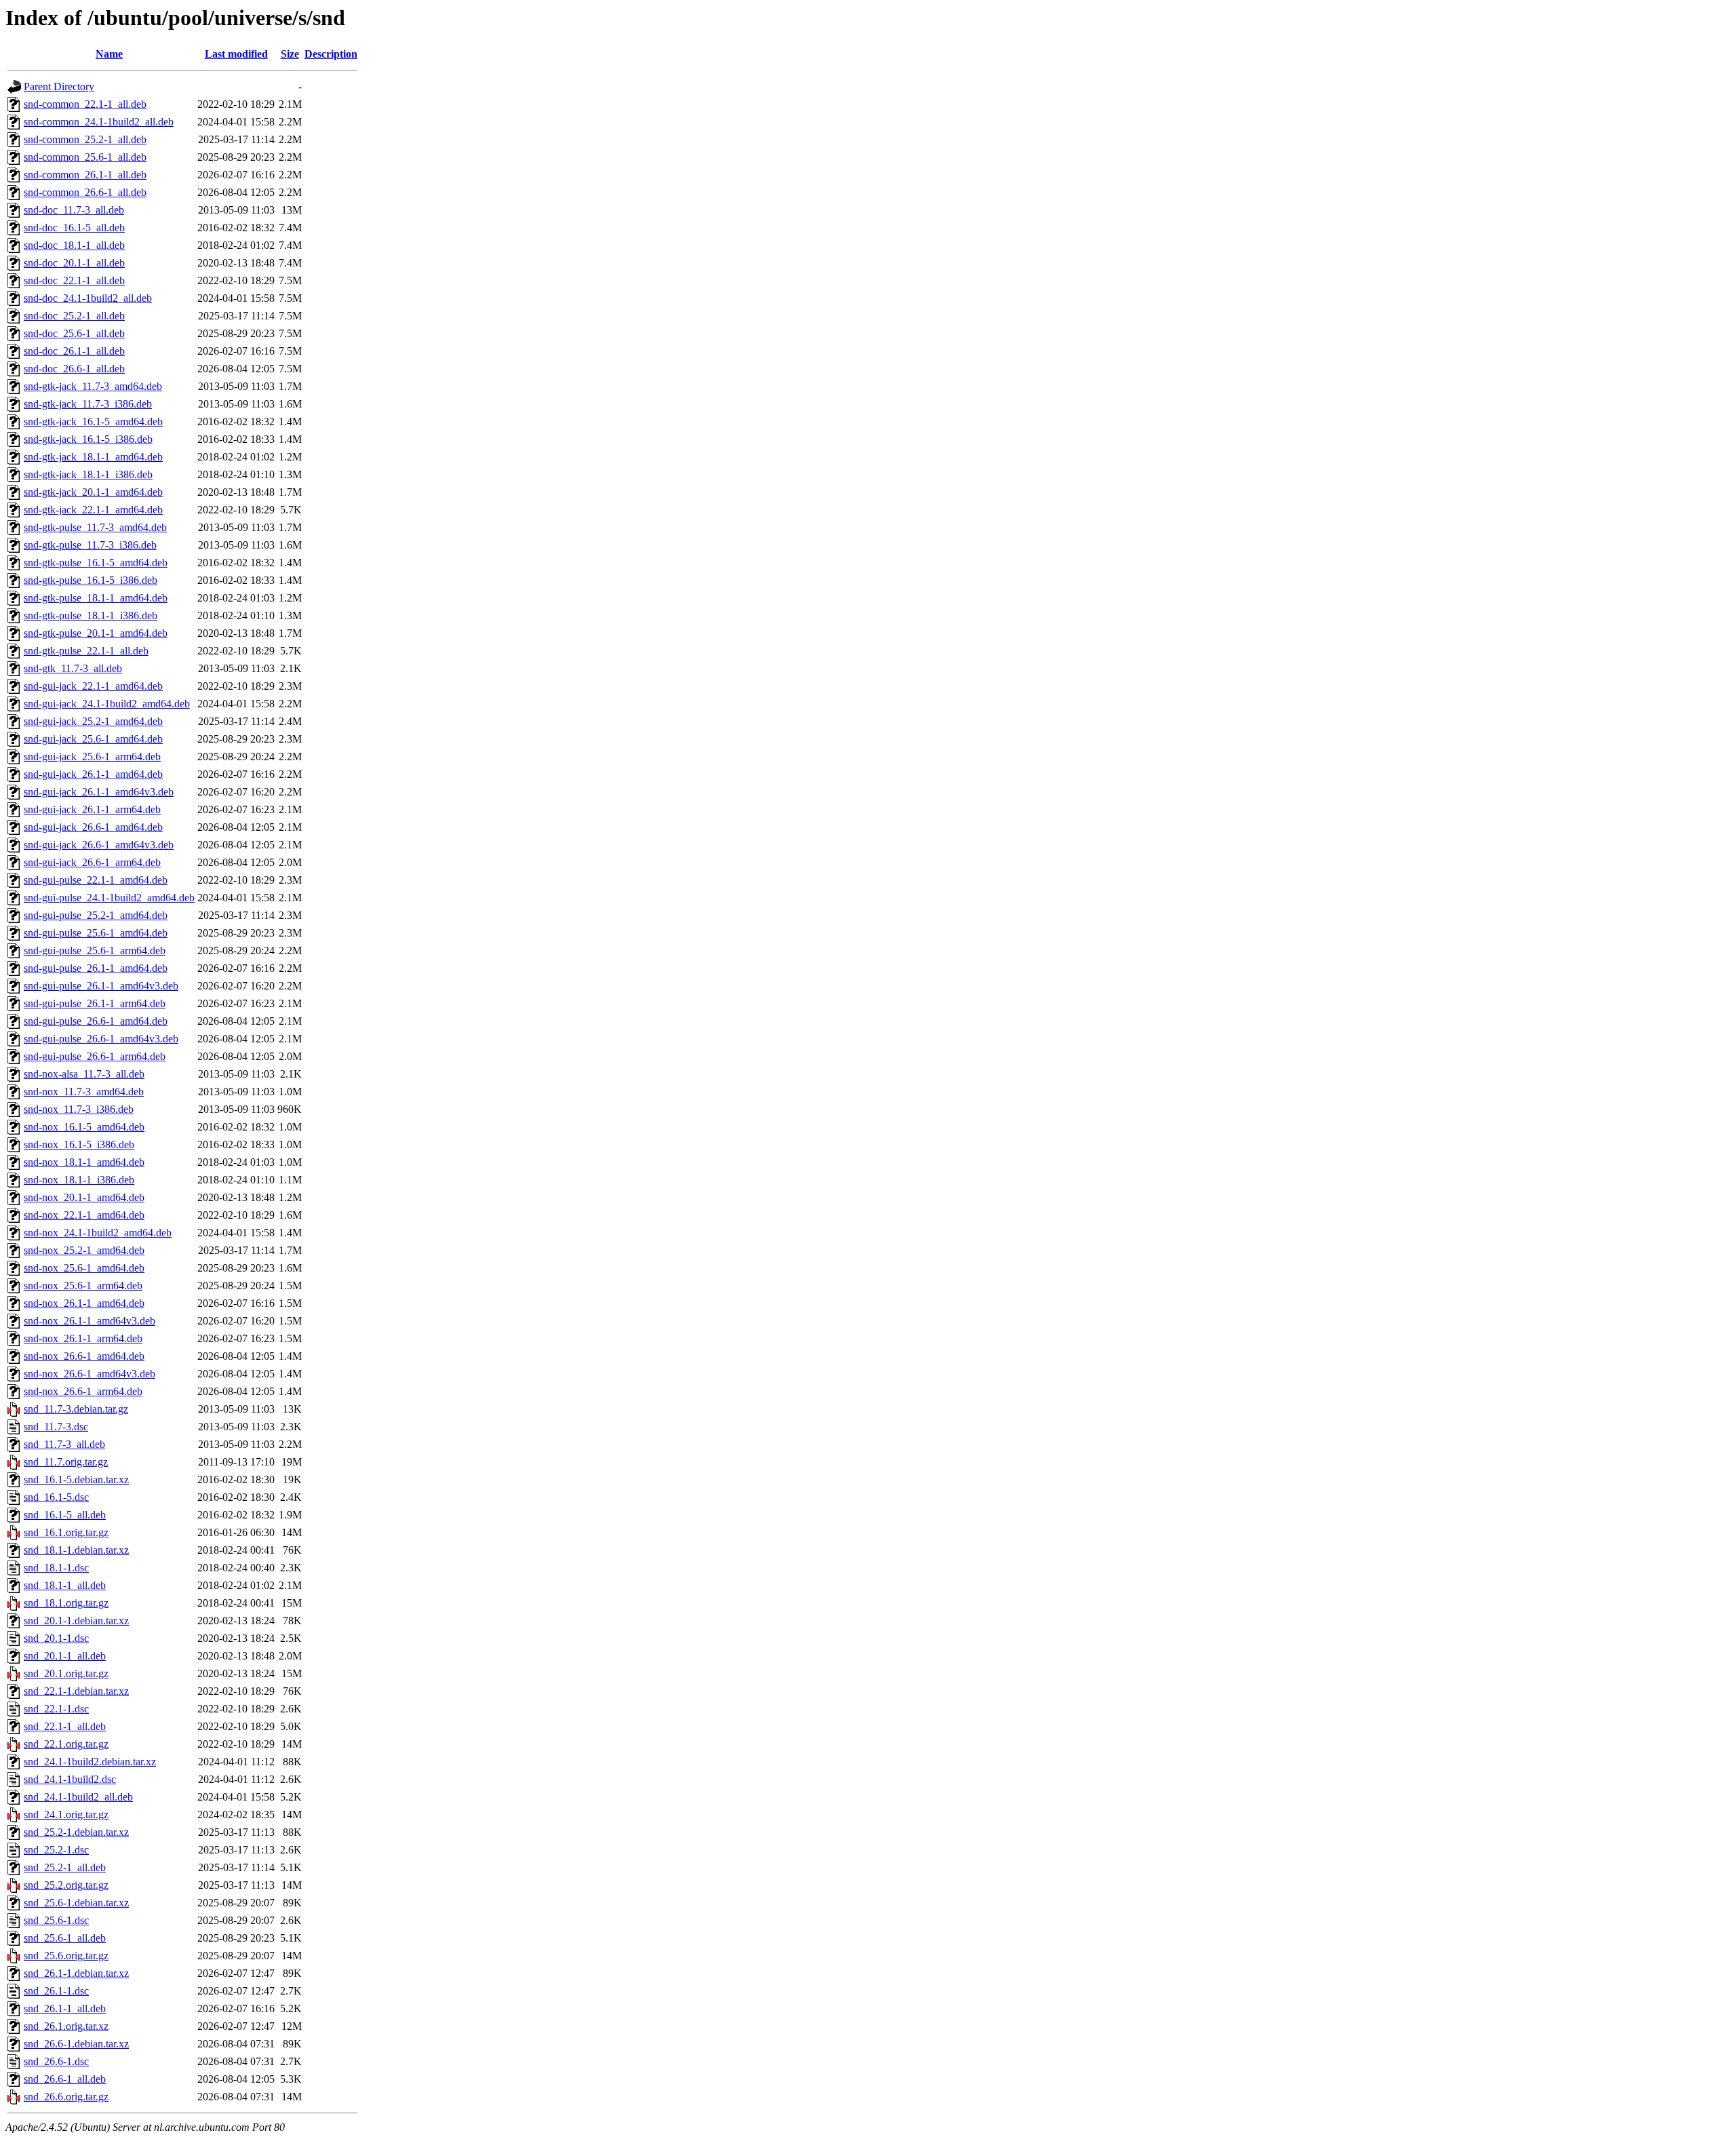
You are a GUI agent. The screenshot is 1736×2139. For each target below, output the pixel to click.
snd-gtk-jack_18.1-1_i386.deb (88, 474)
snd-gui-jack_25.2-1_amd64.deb (93, 721)
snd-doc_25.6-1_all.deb (74, 333)
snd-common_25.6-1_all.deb (85, 157)
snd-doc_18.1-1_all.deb (74, 245)
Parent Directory (59, 86)
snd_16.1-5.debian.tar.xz (76, 1479)
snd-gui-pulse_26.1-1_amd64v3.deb (101, 986)
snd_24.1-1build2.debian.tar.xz (90, 1762)
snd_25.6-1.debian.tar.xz (76, 1903)
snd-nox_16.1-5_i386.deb (79, 1144)
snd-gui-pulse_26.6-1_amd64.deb (96, 1021)
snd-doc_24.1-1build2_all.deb (88, 298)
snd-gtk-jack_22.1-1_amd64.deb (93, 510)
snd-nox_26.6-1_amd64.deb (84, 1356)
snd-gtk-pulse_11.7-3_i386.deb (90, 545)
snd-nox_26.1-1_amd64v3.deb (90, 1321)
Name (109, 54)
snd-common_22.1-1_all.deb (85, 104)
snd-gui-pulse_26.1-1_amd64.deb (96, 968)
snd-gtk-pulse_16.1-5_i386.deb (91, 580)
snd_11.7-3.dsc (56, 1427)
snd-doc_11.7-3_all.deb (74, 210)
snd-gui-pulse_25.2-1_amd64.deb (96, 915)
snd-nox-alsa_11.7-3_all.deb (84, 1074)
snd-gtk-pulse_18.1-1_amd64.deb (96, 598)
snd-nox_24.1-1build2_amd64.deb (98, 1233)
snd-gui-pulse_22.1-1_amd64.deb (96, 880)
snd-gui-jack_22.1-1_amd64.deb (93, 686)
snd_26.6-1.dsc (56, 2061)
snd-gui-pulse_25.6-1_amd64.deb (96, 933)
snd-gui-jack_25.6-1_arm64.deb (92, 757)
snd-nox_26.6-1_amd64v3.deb (90, 1374)
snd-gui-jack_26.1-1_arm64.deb (92, 809)
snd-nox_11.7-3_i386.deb (79, 1109)
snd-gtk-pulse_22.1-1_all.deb (86, 651)
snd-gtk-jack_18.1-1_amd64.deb (93, 457)
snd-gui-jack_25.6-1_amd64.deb (93, 739)
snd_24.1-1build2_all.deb (78, 1797)
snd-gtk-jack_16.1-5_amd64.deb (93, 421)
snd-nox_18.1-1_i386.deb (79, 1180)
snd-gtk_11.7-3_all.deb (73, 668)
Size (290, 54)
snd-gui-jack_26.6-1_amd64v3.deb (99, 845)
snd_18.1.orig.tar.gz (66, 1603)
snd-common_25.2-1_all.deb (85, 139)
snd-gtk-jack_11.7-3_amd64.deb (93, 386)
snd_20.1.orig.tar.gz (66, 1673)
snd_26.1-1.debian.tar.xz (76, 1973)
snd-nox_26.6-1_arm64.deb (83, 1391)
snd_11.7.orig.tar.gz (66, 1462)
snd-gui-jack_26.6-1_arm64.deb (92, 862)
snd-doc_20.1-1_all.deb (74, 263)
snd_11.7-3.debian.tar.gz (76, 1409)
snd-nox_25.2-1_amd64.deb (84, 1250)
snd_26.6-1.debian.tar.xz (76, 2044)
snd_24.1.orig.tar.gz (66, 1814)
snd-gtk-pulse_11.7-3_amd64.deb (95, 527)
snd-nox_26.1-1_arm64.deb (83, 1338)
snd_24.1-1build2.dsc (70, 1779)
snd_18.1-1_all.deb (65, 1585)
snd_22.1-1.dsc (56, 1709)
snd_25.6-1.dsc (56, 1920)
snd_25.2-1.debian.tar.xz (76, 1832)
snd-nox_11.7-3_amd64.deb (84, 1092)
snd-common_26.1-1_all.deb (85, 175)
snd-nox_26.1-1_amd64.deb (84, 1303)
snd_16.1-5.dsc (56, 1497)
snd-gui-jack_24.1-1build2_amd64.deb (107, 704)
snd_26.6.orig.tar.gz (66, 2097)
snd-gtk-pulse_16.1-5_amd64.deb (96, 563)
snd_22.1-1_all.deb (65, 1726)
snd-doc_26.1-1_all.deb (74, 351)
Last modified (236, 54)
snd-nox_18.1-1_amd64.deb (84, 1162)
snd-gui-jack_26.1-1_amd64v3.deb (99, 792)
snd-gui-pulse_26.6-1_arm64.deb (95, 1056)
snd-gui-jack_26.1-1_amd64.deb (93, 774)
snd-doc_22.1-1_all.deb (74, 280)
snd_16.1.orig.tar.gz (66, 1532)
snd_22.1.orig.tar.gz (66, 1744)
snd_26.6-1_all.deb (65, 2079)
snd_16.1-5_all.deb (65, 1515)
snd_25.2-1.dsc (56, 1850)
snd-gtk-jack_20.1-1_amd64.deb (93, 492)
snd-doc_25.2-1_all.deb (74, 316)
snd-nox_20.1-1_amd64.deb (84, 1197)
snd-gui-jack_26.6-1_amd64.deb (93, 827)
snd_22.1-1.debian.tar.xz (76, 1691)
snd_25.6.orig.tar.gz (66, 1956)
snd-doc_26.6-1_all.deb (74, 369)
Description (331, 54)
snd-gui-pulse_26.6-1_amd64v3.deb (101, 1039)
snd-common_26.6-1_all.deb (85, 192)
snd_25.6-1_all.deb (65, 1938)
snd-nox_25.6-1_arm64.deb (83, 1286)
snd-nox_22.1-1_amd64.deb (84, 1215)
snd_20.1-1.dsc (56, 1638)
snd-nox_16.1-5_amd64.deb (84, 1127)
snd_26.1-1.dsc (56, 1991)
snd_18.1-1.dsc (56, 1568)
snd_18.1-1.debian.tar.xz (76, 1550)
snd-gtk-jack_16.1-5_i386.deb (88, 439)
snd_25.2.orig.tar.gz (66, 1885)
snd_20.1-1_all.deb (65, 1656)
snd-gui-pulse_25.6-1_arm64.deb (95, 950)
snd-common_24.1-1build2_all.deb (99, 122)
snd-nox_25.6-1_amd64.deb (84, 1268)
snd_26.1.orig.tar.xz (66, 2026)
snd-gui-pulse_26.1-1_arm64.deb (95, 1003)
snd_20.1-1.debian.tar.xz (76, 1621)
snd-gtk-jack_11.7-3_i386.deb (88, 404)
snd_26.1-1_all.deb (65, 2008)
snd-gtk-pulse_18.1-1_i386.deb (91, 615)
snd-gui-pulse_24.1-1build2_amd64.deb (109, 898)
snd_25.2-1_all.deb (65, 1867)
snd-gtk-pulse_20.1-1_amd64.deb (96, 633)
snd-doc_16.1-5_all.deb (74, 228)
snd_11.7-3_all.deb (64, 1444)
